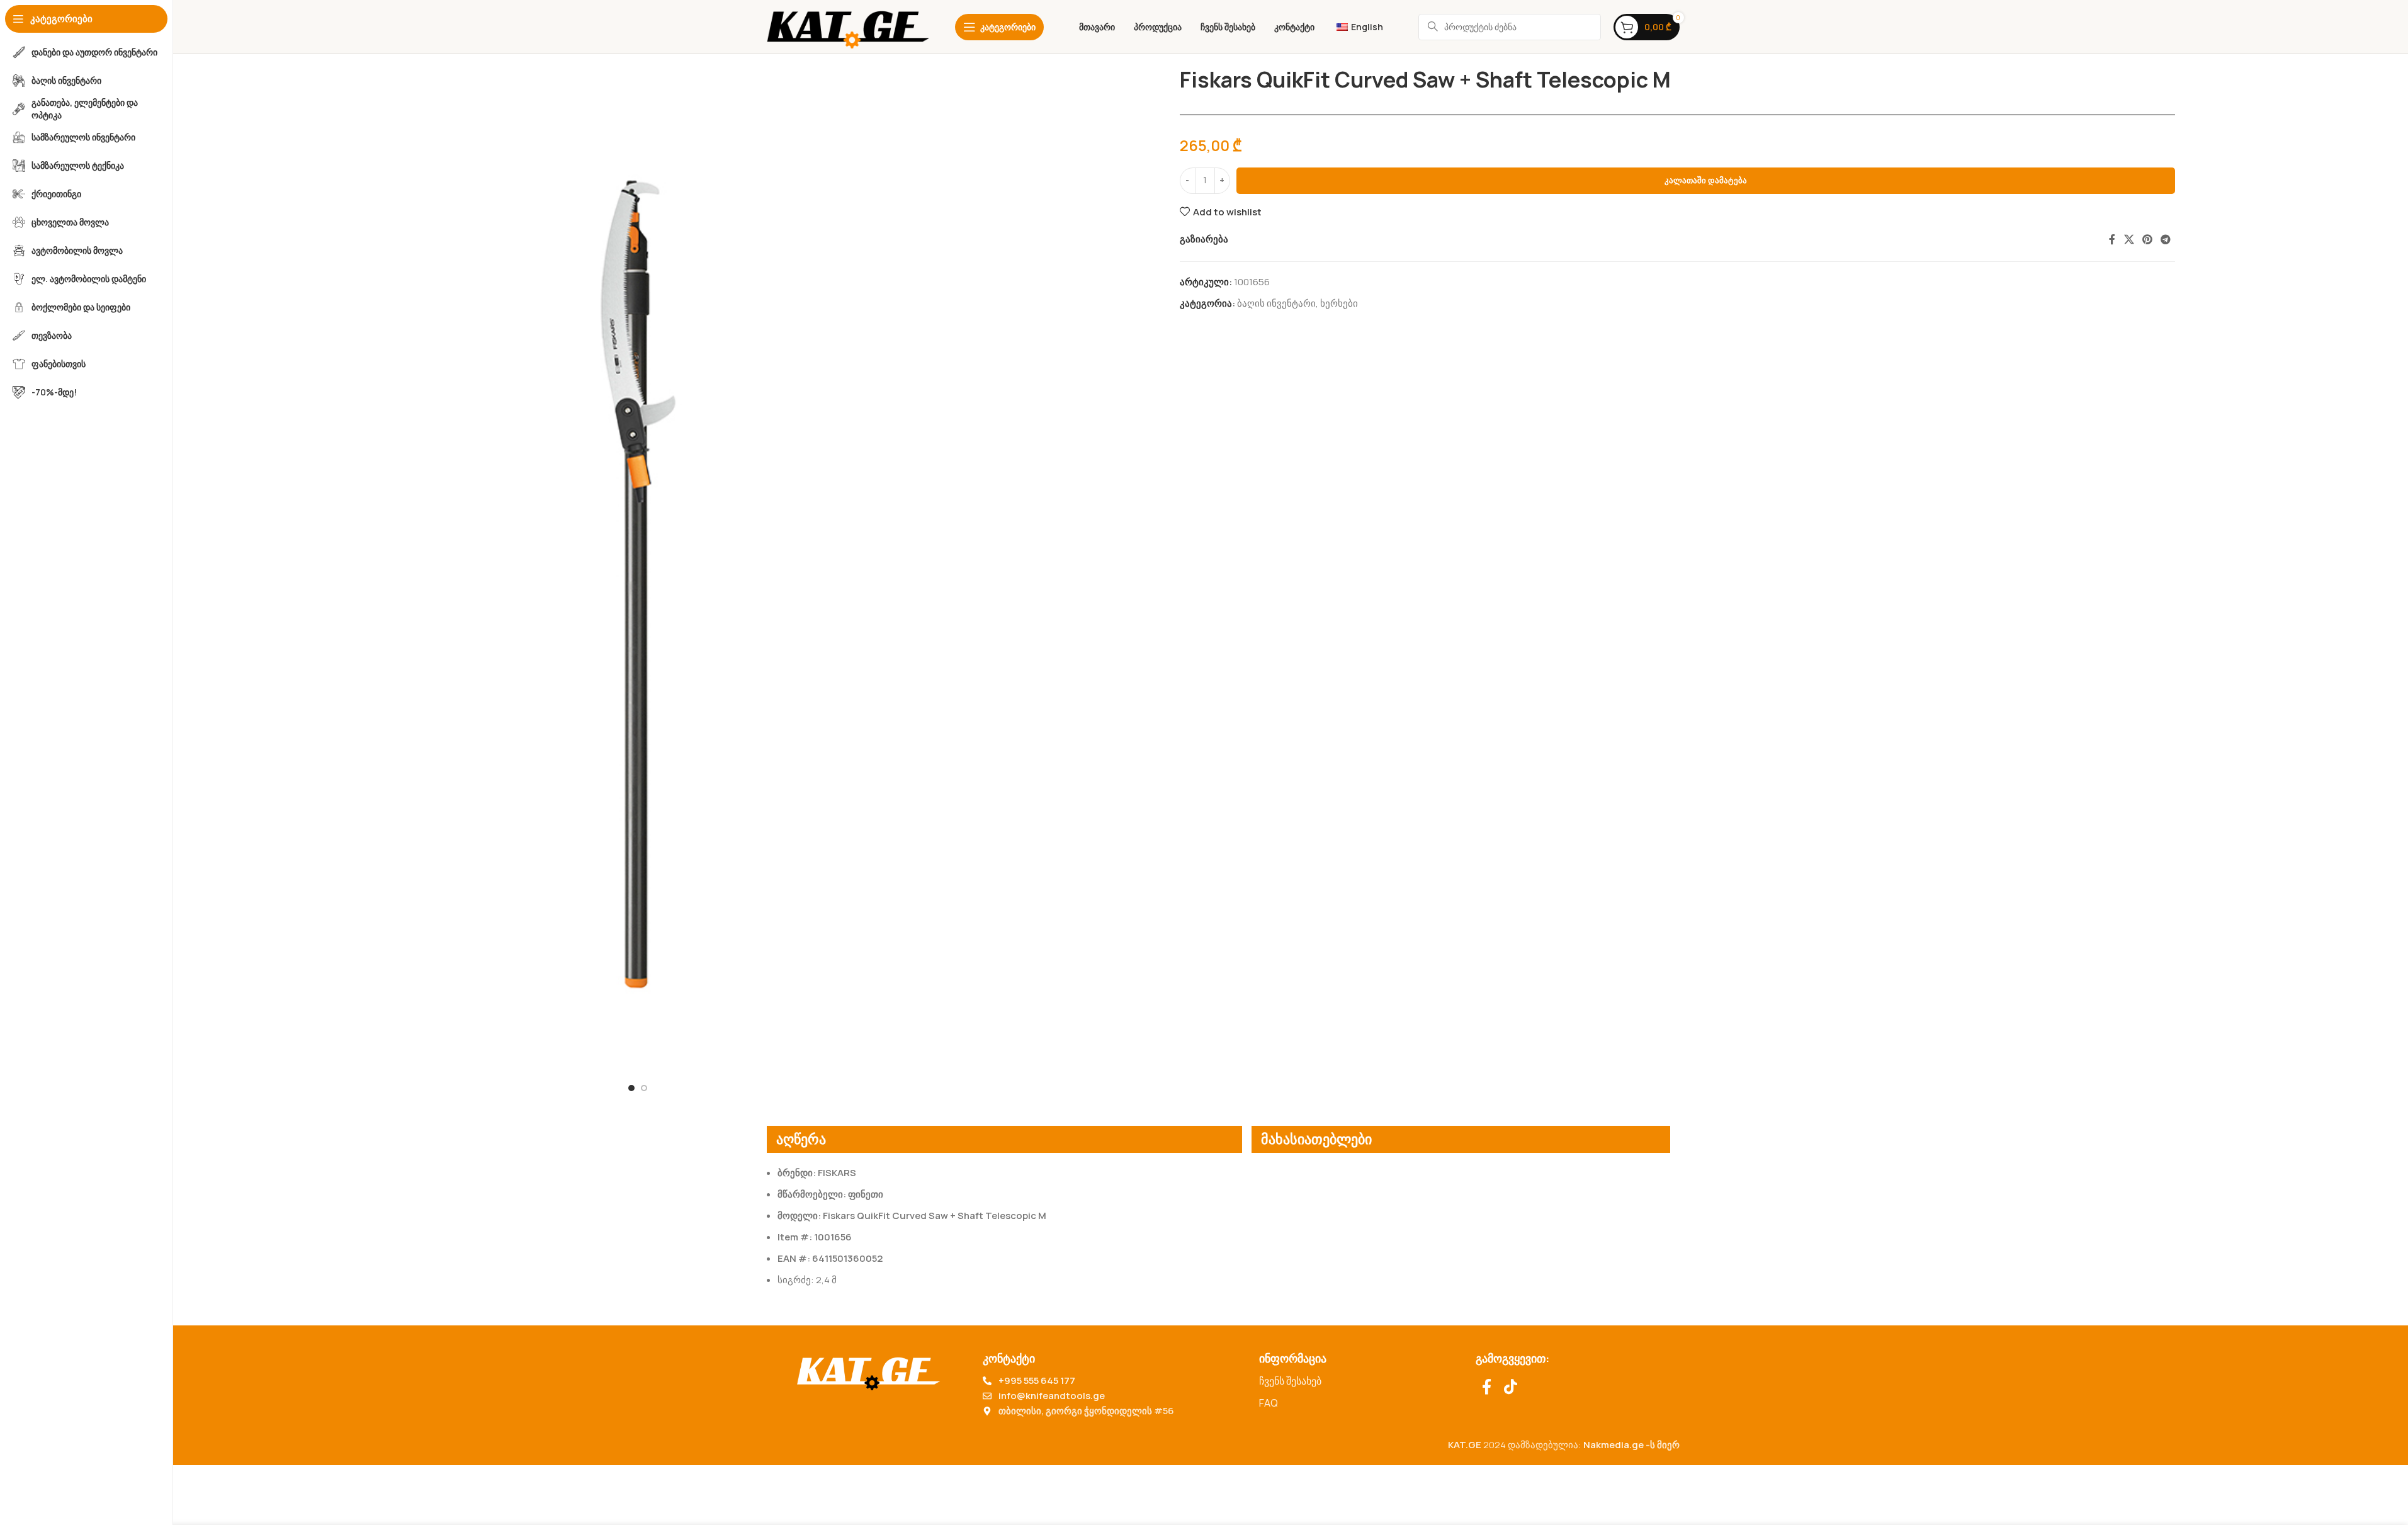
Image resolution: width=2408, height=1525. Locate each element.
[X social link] (2129, 239)
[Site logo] (848, 26)
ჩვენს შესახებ (1290, 1381)
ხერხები (1339, 303)
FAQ (1269, 1403)
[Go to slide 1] (631, 1088)
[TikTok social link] (1511, 1387)
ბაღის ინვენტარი (1276, 303)
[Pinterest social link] (2147, 239)
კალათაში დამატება (1706, 180)
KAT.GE (1465, 1445)
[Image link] (868, 1370)
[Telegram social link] (2166, 239)
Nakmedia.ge (1614, 1445)
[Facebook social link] (2112, 239)
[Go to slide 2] (644, 1088)
